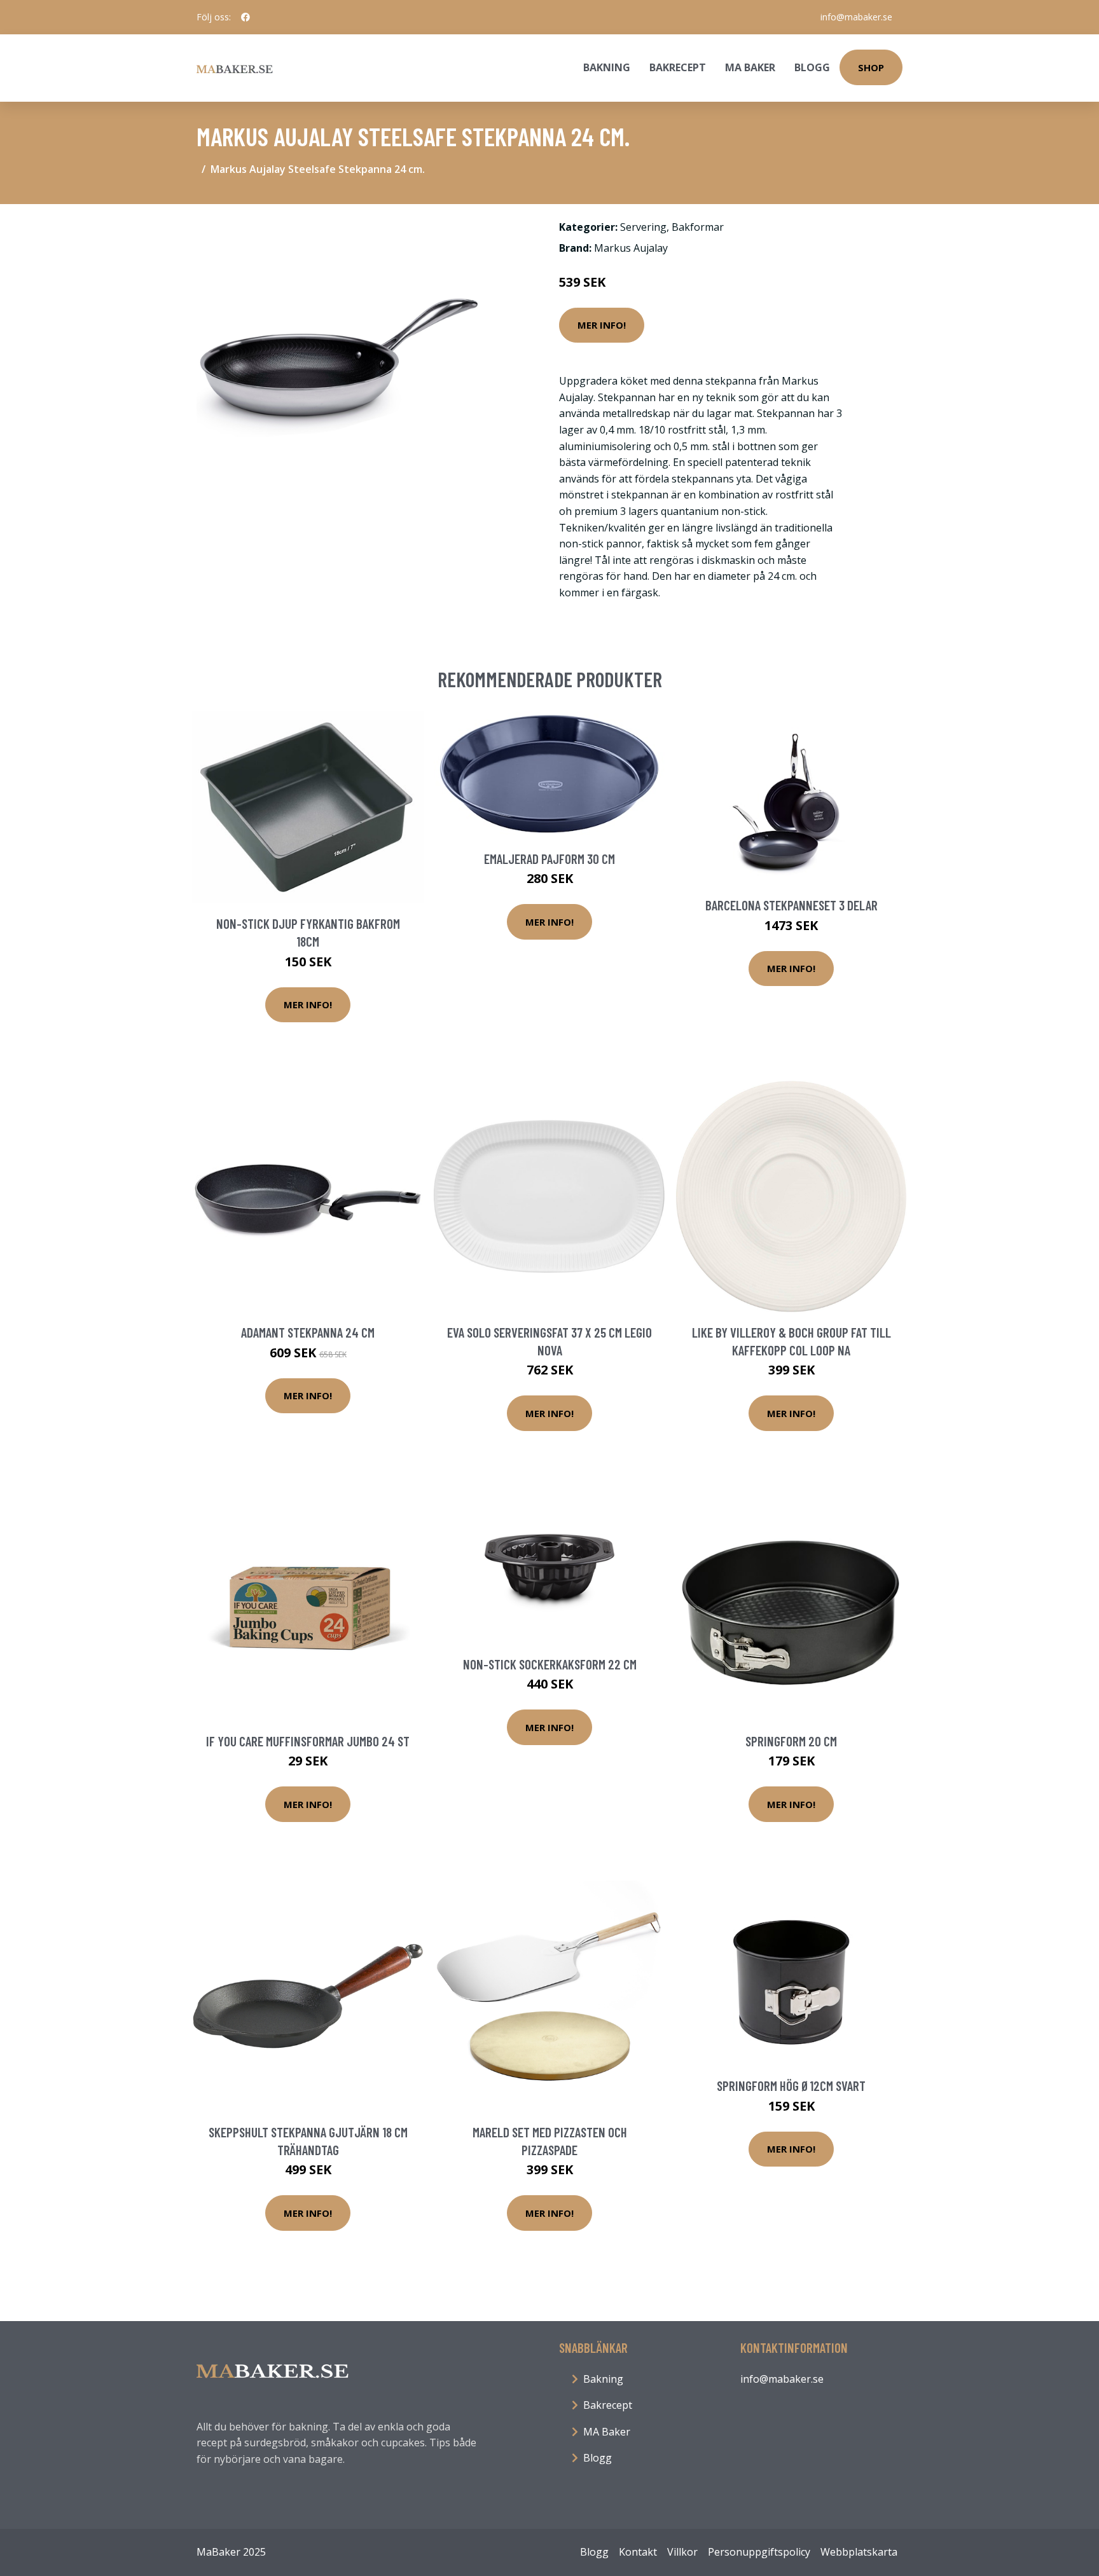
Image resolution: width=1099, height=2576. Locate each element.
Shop (871, 67)
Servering (643, 227)
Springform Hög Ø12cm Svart (791, 2086)
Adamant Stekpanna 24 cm (308, 1332)
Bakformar (698, 227)
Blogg (812, 67)
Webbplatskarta (859, 2552)
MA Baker (750, 67)
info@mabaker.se (856, 17)
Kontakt (638, 2552)
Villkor (682, 2552)
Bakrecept (678, 67)
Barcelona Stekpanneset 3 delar (791, 905)
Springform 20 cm (791, 1741)
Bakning (607, 67)
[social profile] (245, 17)
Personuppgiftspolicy (759, 2552)
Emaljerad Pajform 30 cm (549, 859)
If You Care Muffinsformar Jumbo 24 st (308, 1741)
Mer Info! (602, 325)
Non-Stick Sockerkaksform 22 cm (550, 1664)
